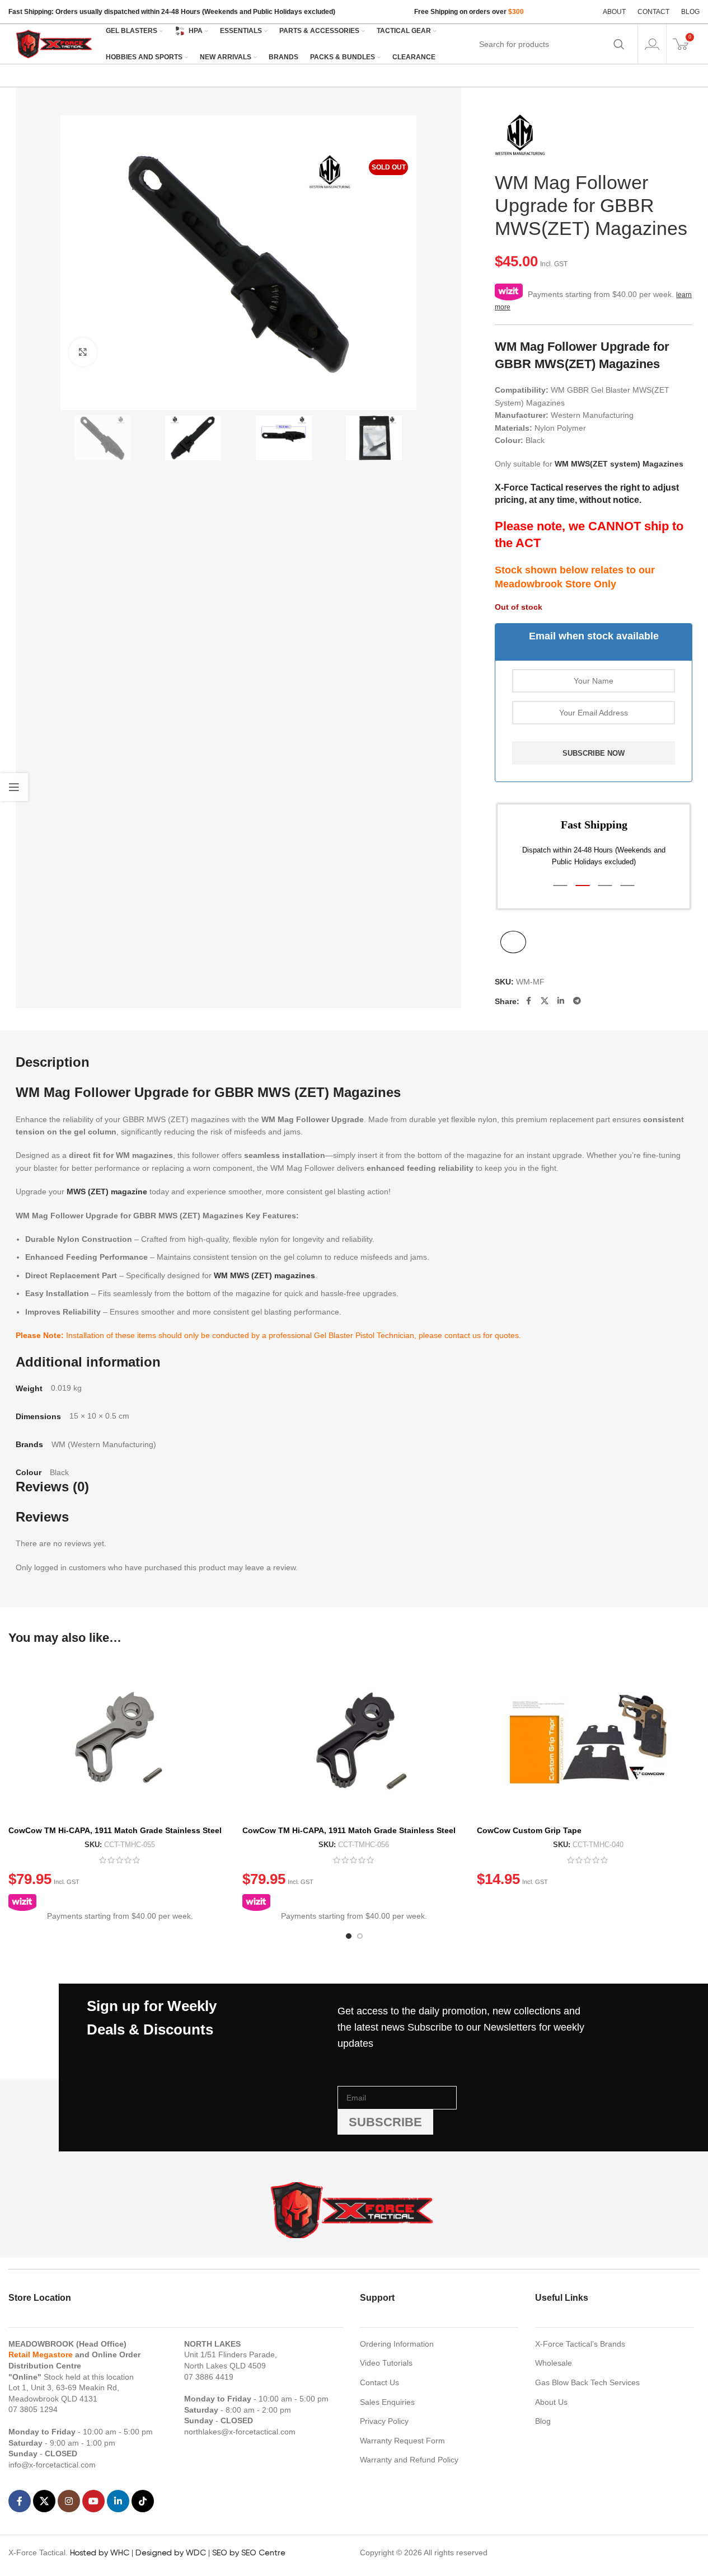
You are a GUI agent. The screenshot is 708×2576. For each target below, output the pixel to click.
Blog (543, 2421)
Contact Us (379, 2382)
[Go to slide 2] (360, 1936)
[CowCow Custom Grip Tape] (588, 1739)
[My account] (652, 44)
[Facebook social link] (528, 1001)
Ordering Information (397, 2344)
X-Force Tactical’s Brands (580, 2344)
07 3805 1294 (33, 2409)
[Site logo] (55, 43)
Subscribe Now (594, 753)
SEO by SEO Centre (249, 2553)
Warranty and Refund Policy (409, 2460)
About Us (551, 2402)
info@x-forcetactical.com (52, 2465)
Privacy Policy (384, 2421)
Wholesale (554, 2363)
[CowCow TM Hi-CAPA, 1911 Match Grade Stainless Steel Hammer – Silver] (120, 1739)
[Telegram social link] (577, 1001)
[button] (560, 886)
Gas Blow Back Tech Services (587, 2382)
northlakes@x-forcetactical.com (240, 2432)
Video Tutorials (386, 2363)
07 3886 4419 (209, 2377)
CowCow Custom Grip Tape (529, 1830)
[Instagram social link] (69, 2501)
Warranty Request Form (402, 2441)
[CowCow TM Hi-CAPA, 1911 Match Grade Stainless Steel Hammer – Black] (354, 1739)
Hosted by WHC (100, 2553)
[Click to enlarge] (83, 352)
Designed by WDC (171, 2553)
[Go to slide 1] (349, 1936)
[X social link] (545, 1001)
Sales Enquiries (387, 2402)
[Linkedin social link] (561, 1001)
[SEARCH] (619, 44)
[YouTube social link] (93, 2501)
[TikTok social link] (143, 2501)
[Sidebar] (14, 787)
